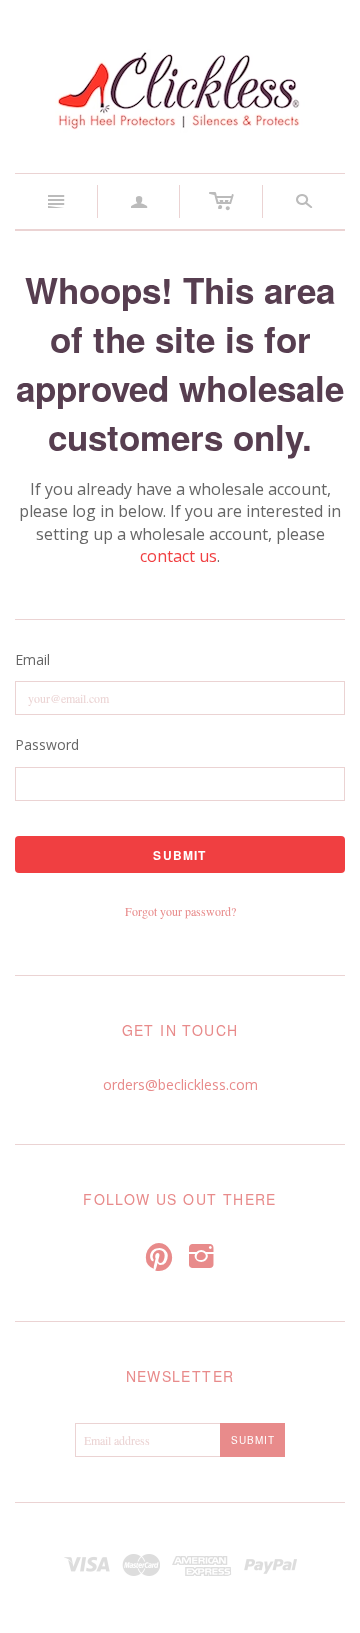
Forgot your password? (180, 911)
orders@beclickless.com (180, 1084)
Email (32, 659)
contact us (178, 556)
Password (47, 744)
